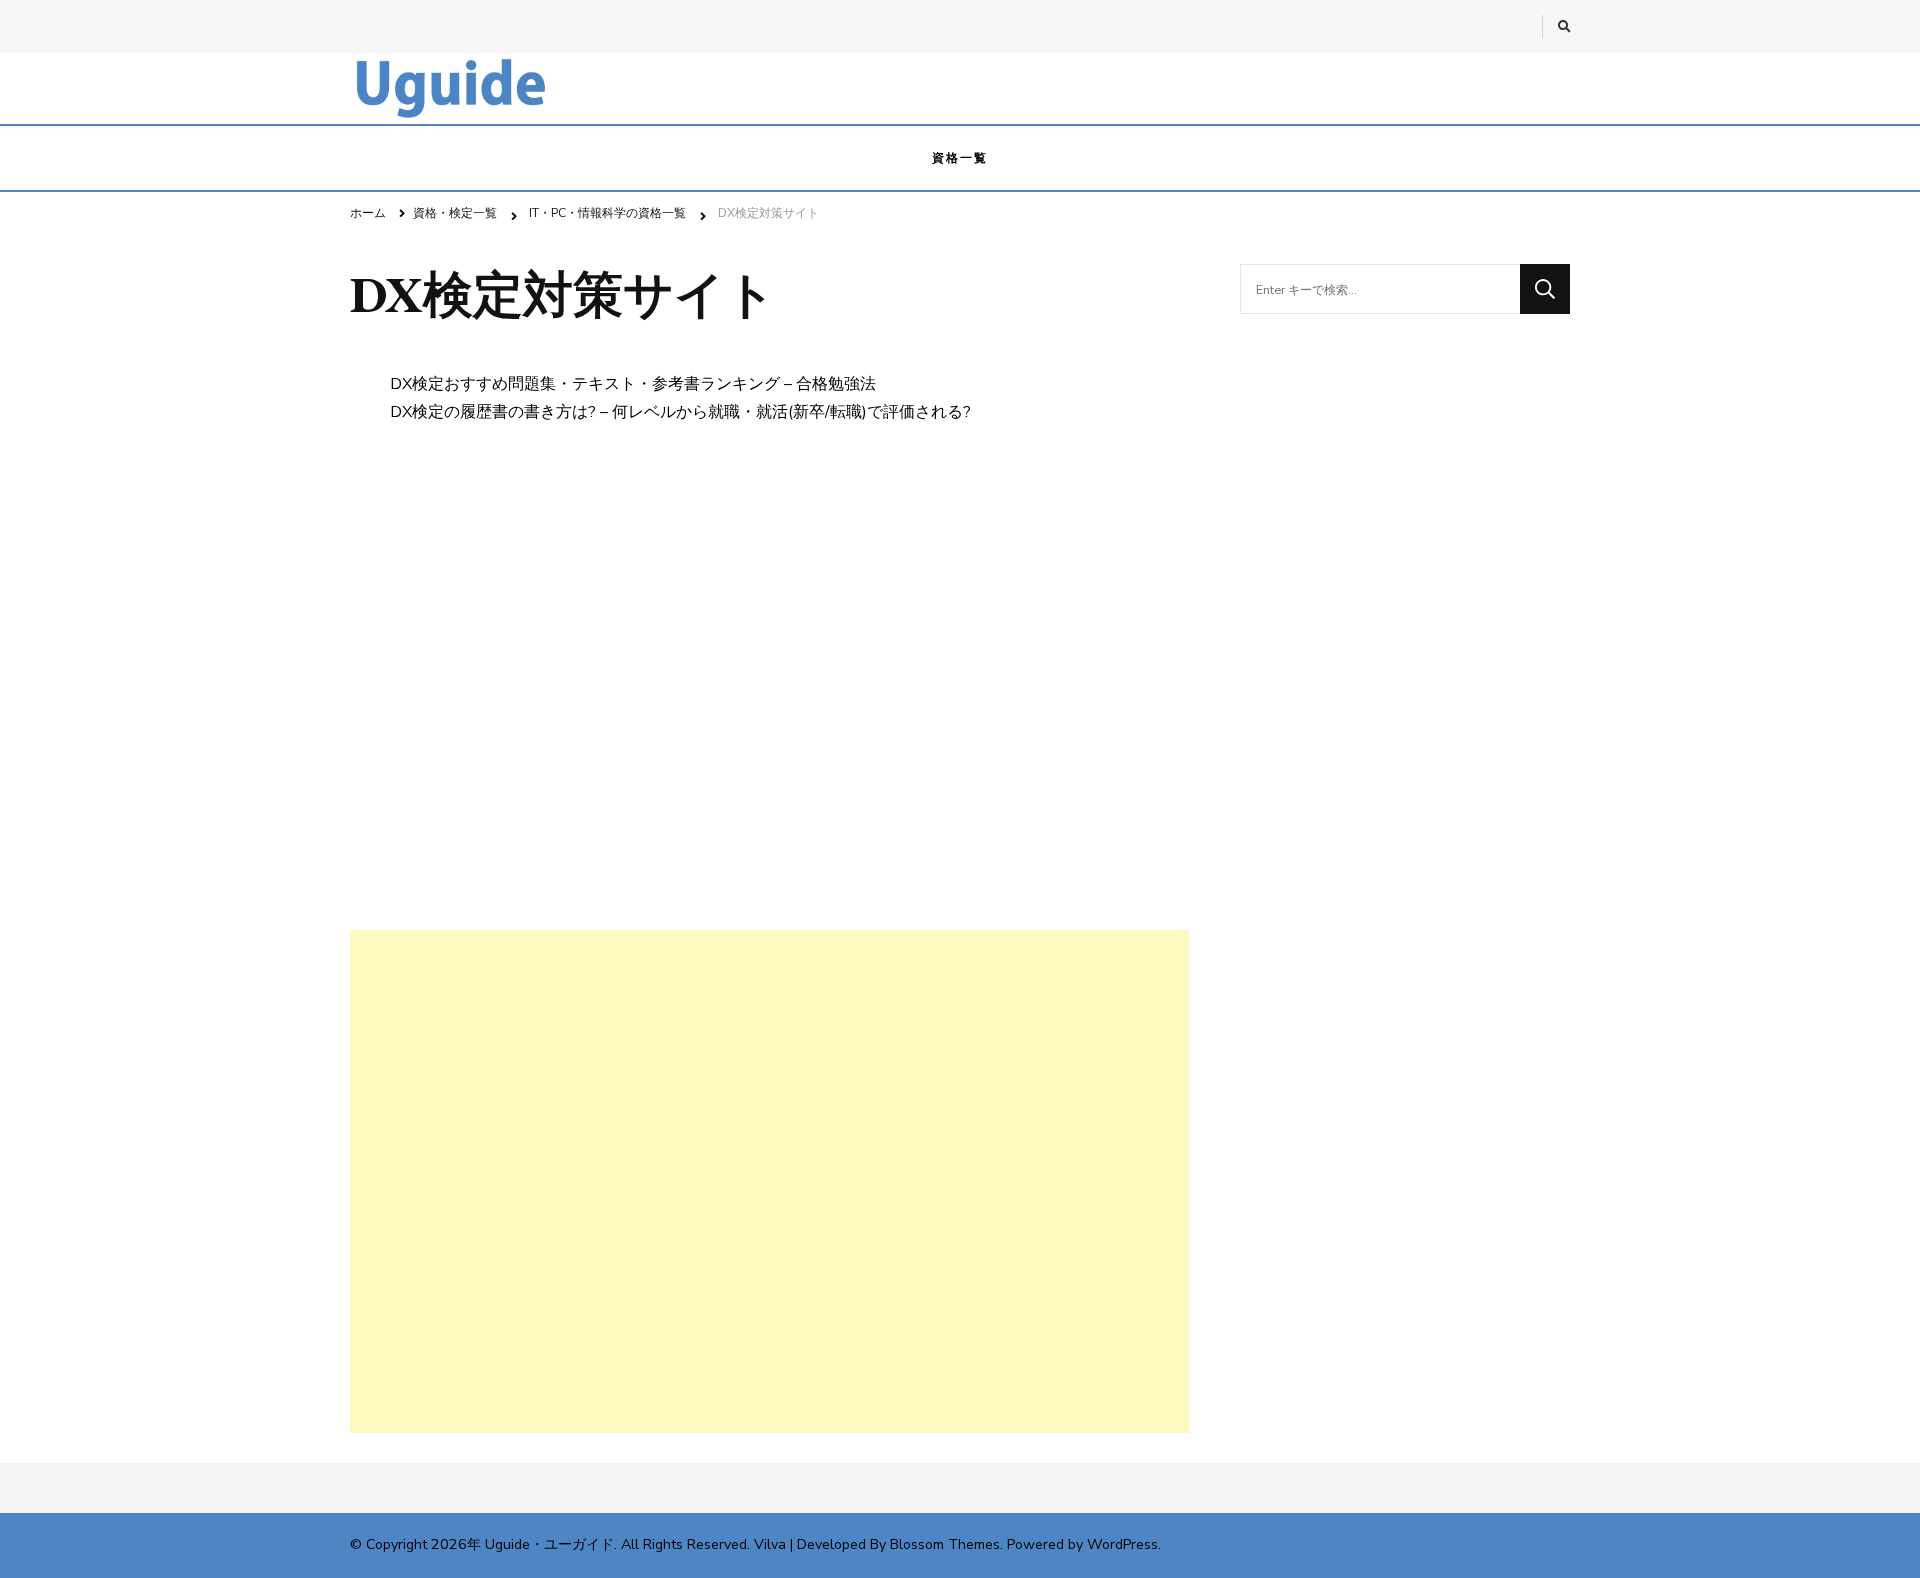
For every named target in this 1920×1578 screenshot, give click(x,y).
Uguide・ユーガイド (549, 1544)
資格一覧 (960, 158)
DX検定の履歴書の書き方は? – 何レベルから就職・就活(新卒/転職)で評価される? (680, 412)
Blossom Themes (945, 1544)
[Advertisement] (769, 1181)
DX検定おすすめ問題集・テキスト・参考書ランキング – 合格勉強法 (633, 384)
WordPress (1122, 1544)
